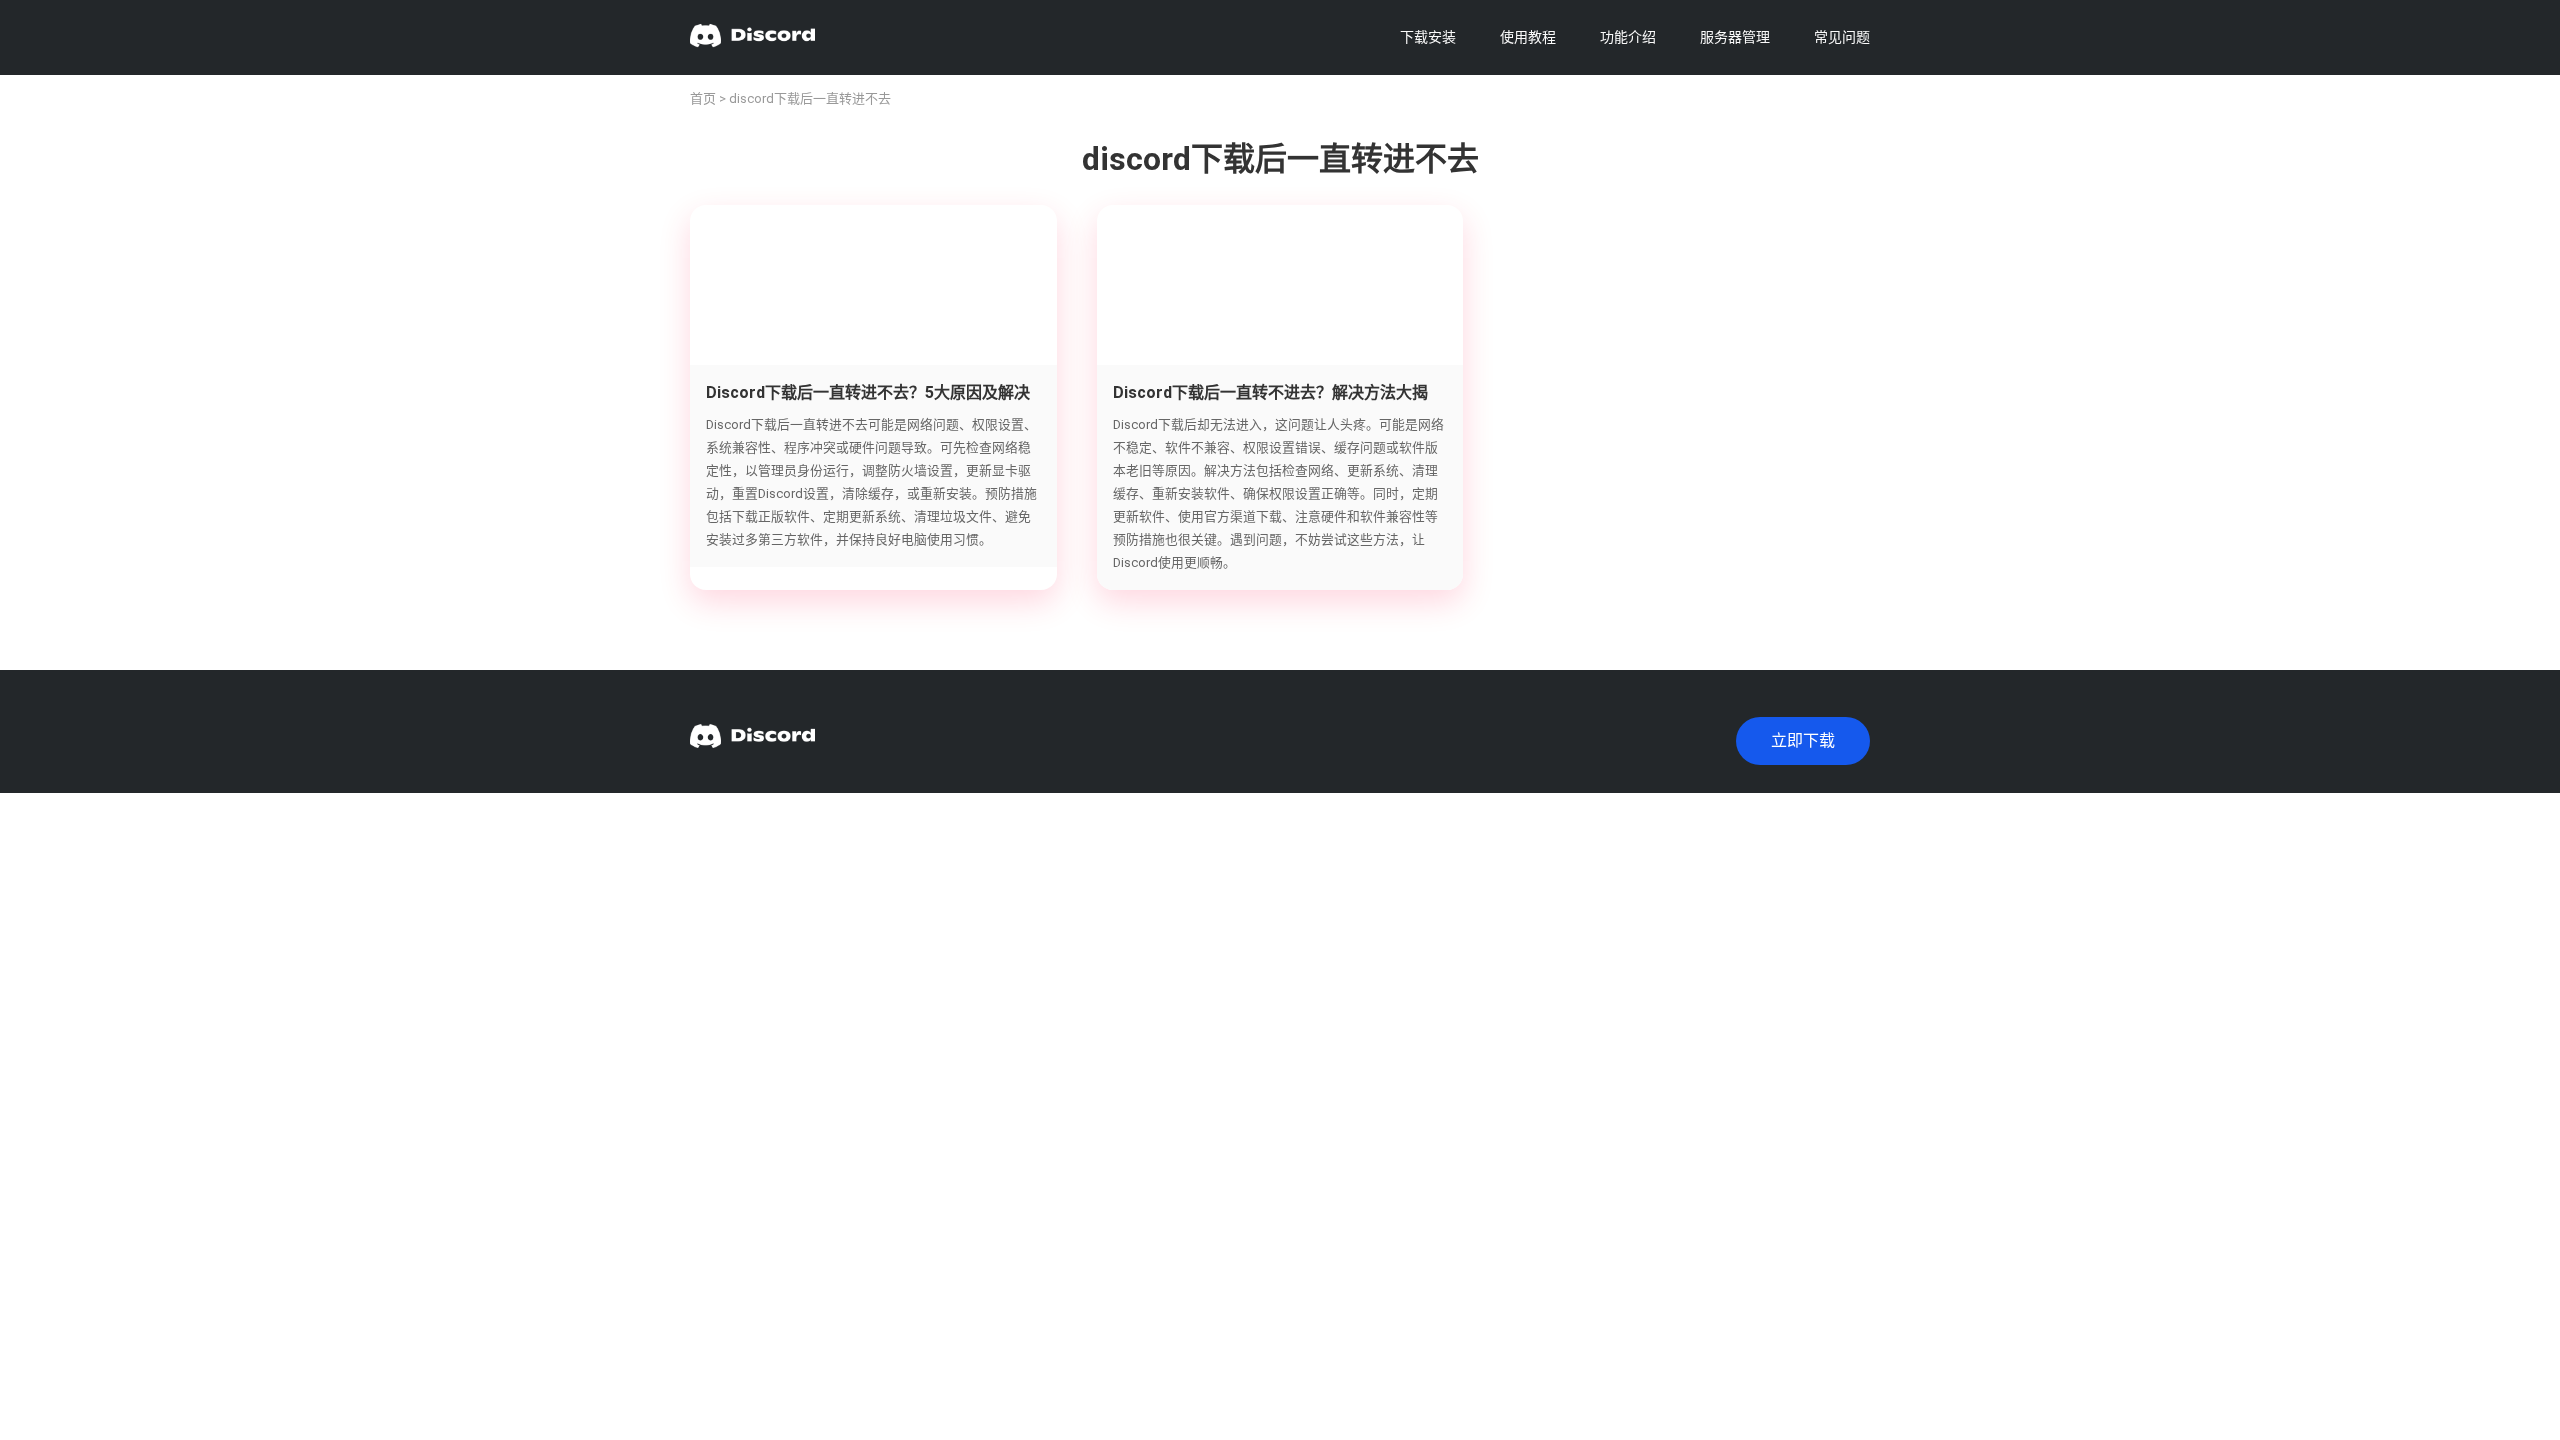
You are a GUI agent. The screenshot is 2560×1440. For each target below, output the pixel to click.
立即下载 (1803, 740)
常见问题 (1842, 37)
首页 (703, 98)
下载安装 (1428, 37)
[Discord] (752, 37)
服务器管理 (1735, 37)
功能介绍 (1628, 37)
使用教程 (1528, 37)
